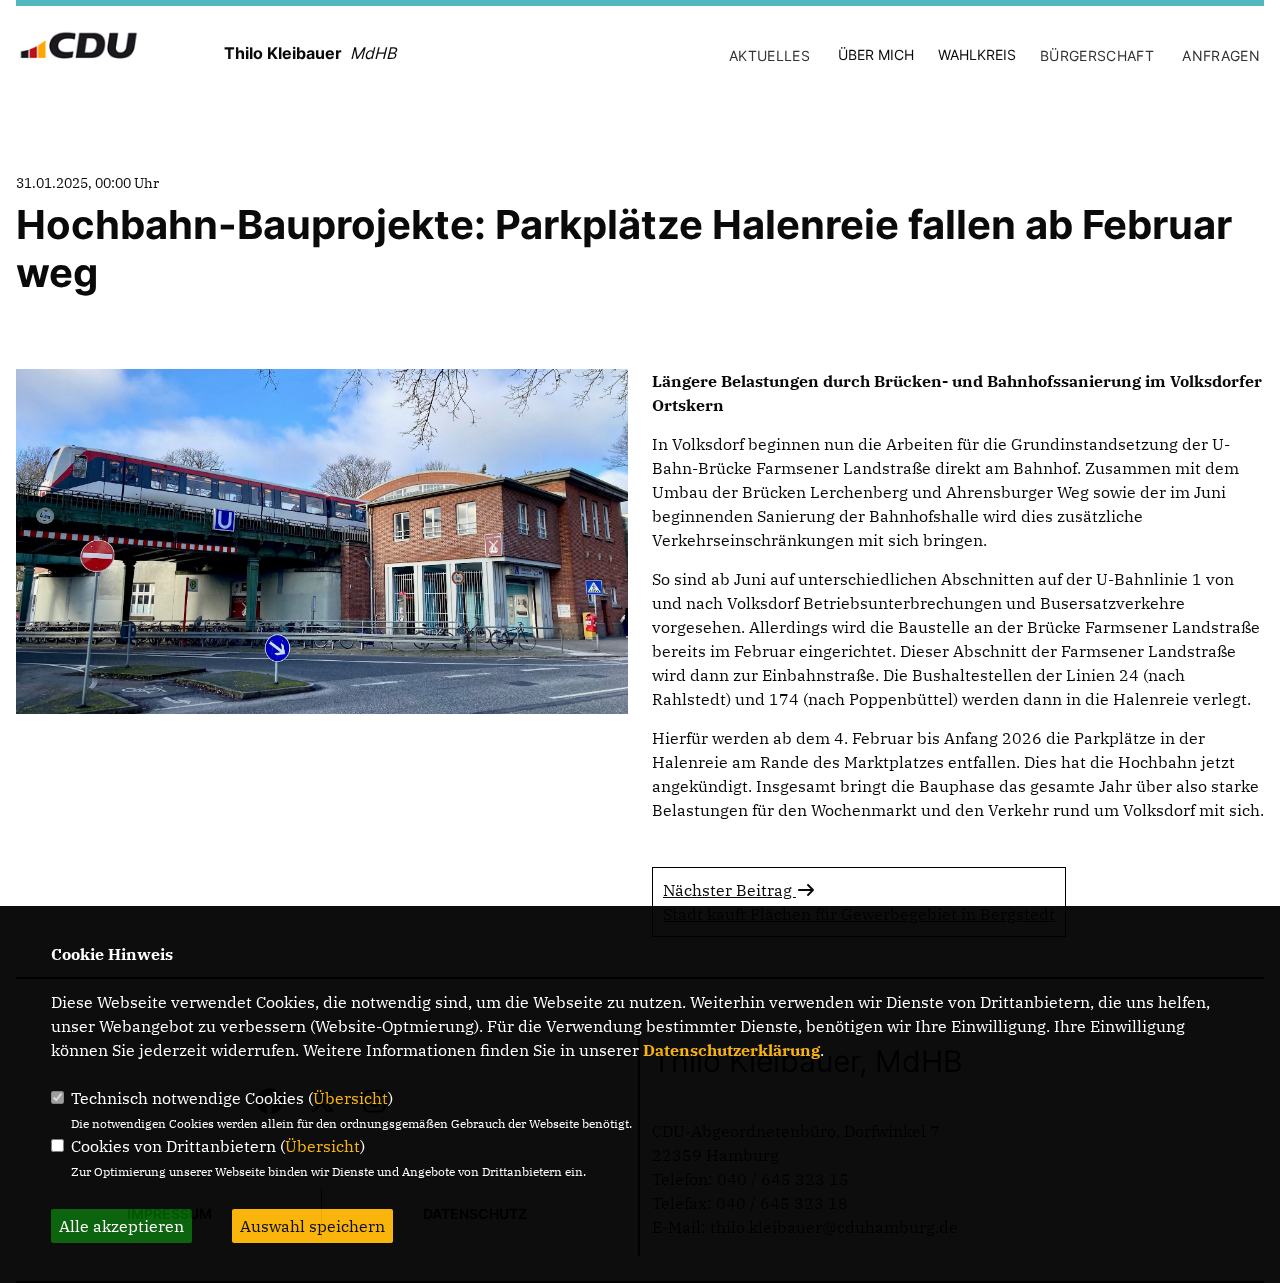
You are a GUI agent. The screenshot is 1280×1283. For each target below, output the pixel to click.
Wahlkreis (977, 54)
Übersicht (350, 1098)
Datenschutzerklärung (731, 1050)
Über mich (876, 54)
